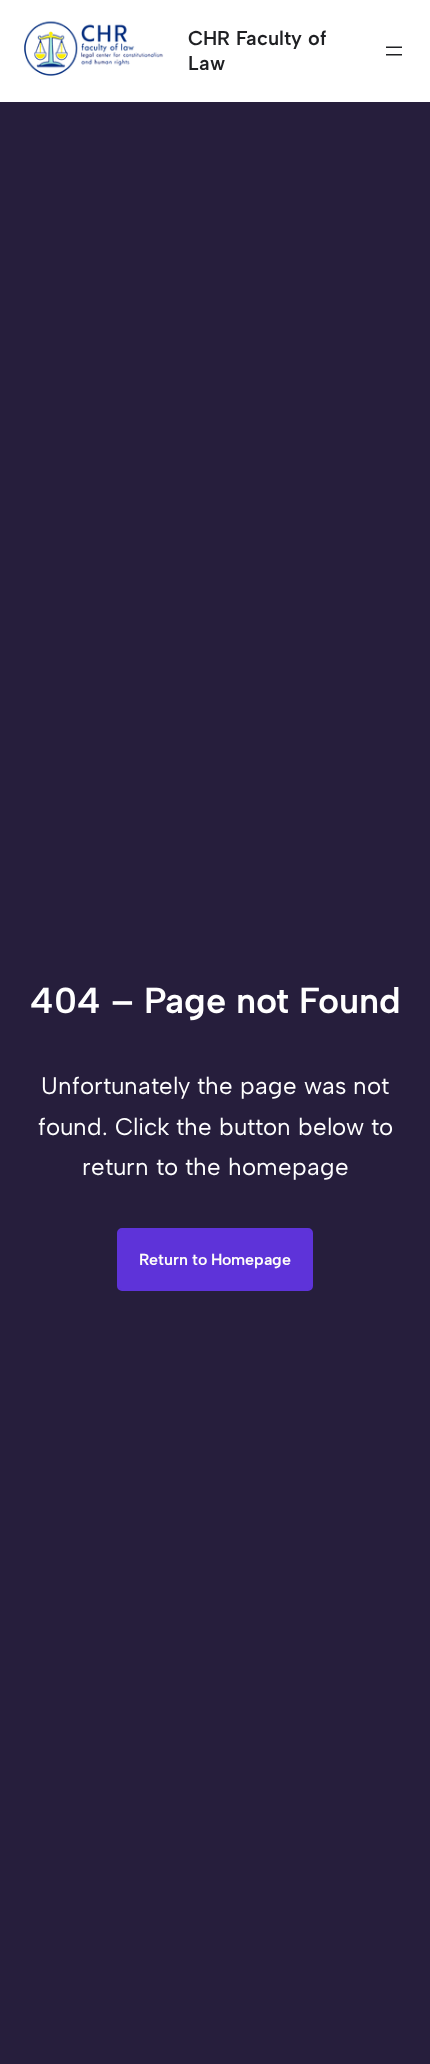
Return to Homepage (215, 1259)
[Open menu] (394, 51)
